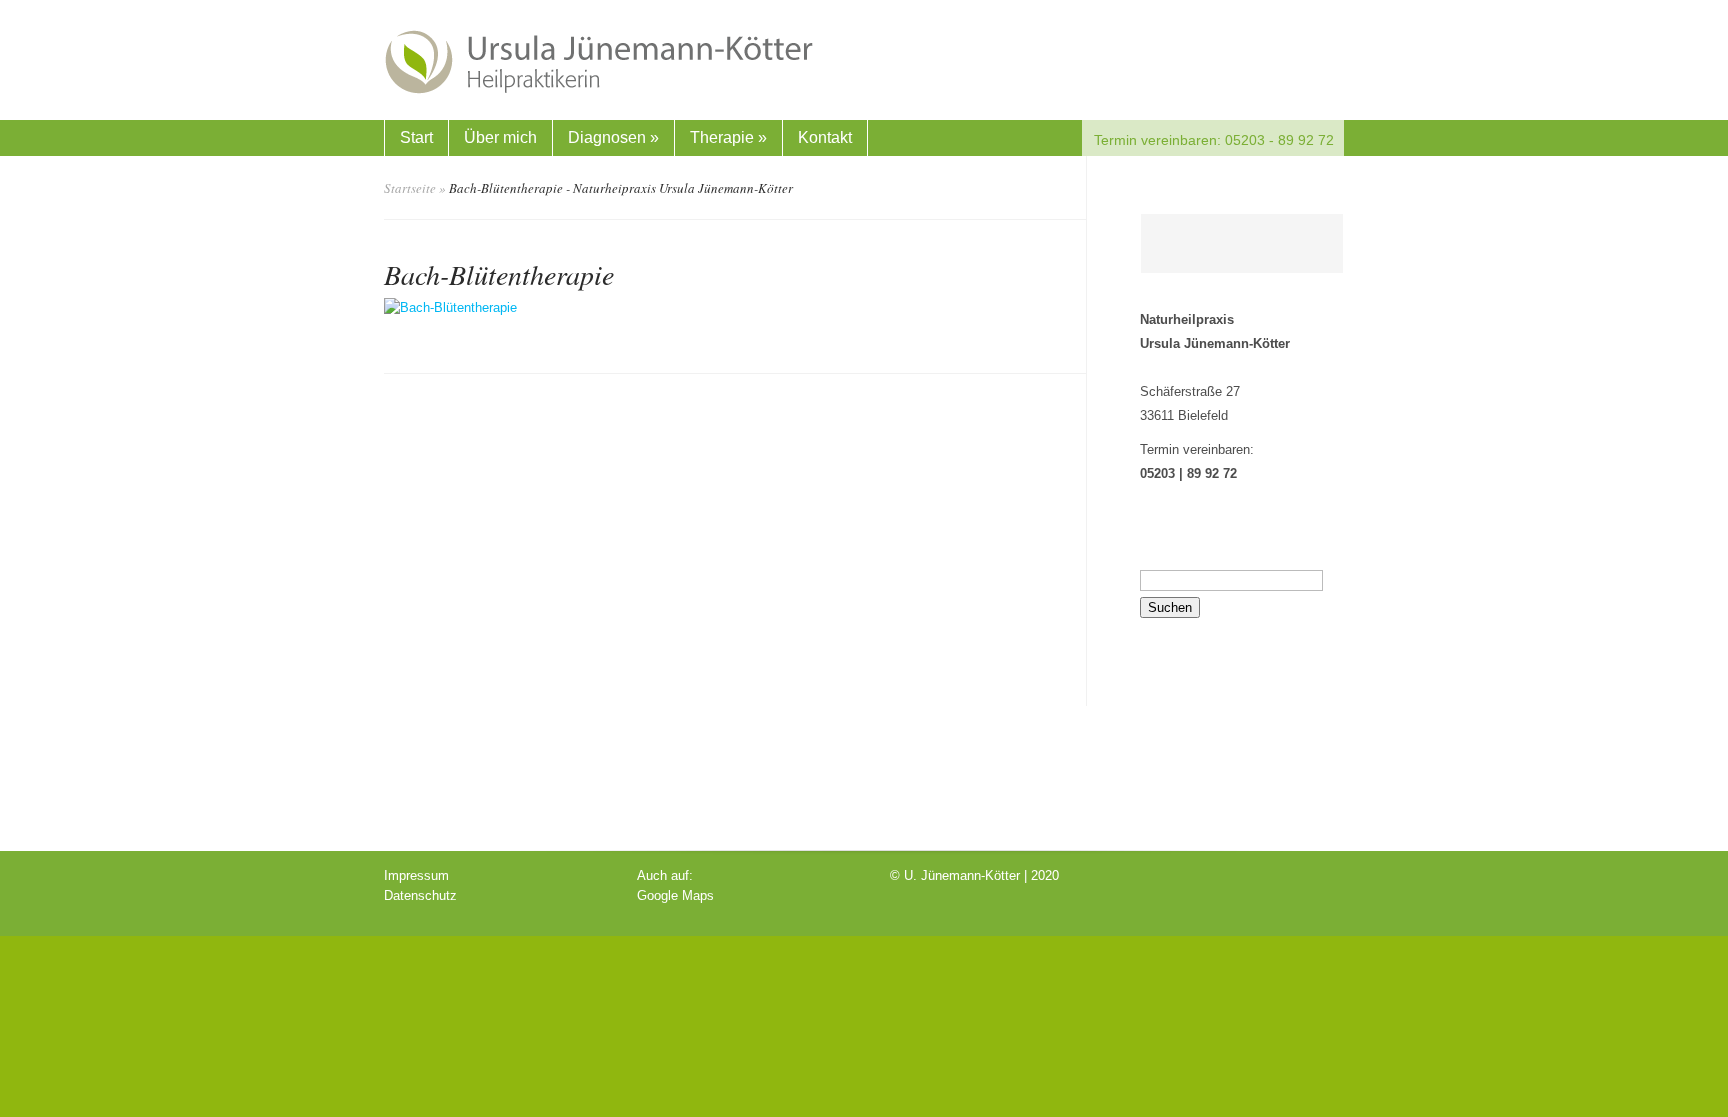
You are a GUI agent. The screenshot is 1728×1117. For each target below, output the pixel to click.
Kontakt (825, 137)
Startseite (410, 188)
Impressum (416, 875)
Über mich (500, 137)
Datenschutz (420, 895)
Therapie (728, 137)
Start (416, 137)
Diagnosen (613, 137)
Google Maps (675, 895)
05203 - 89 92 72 (1277, 140)
